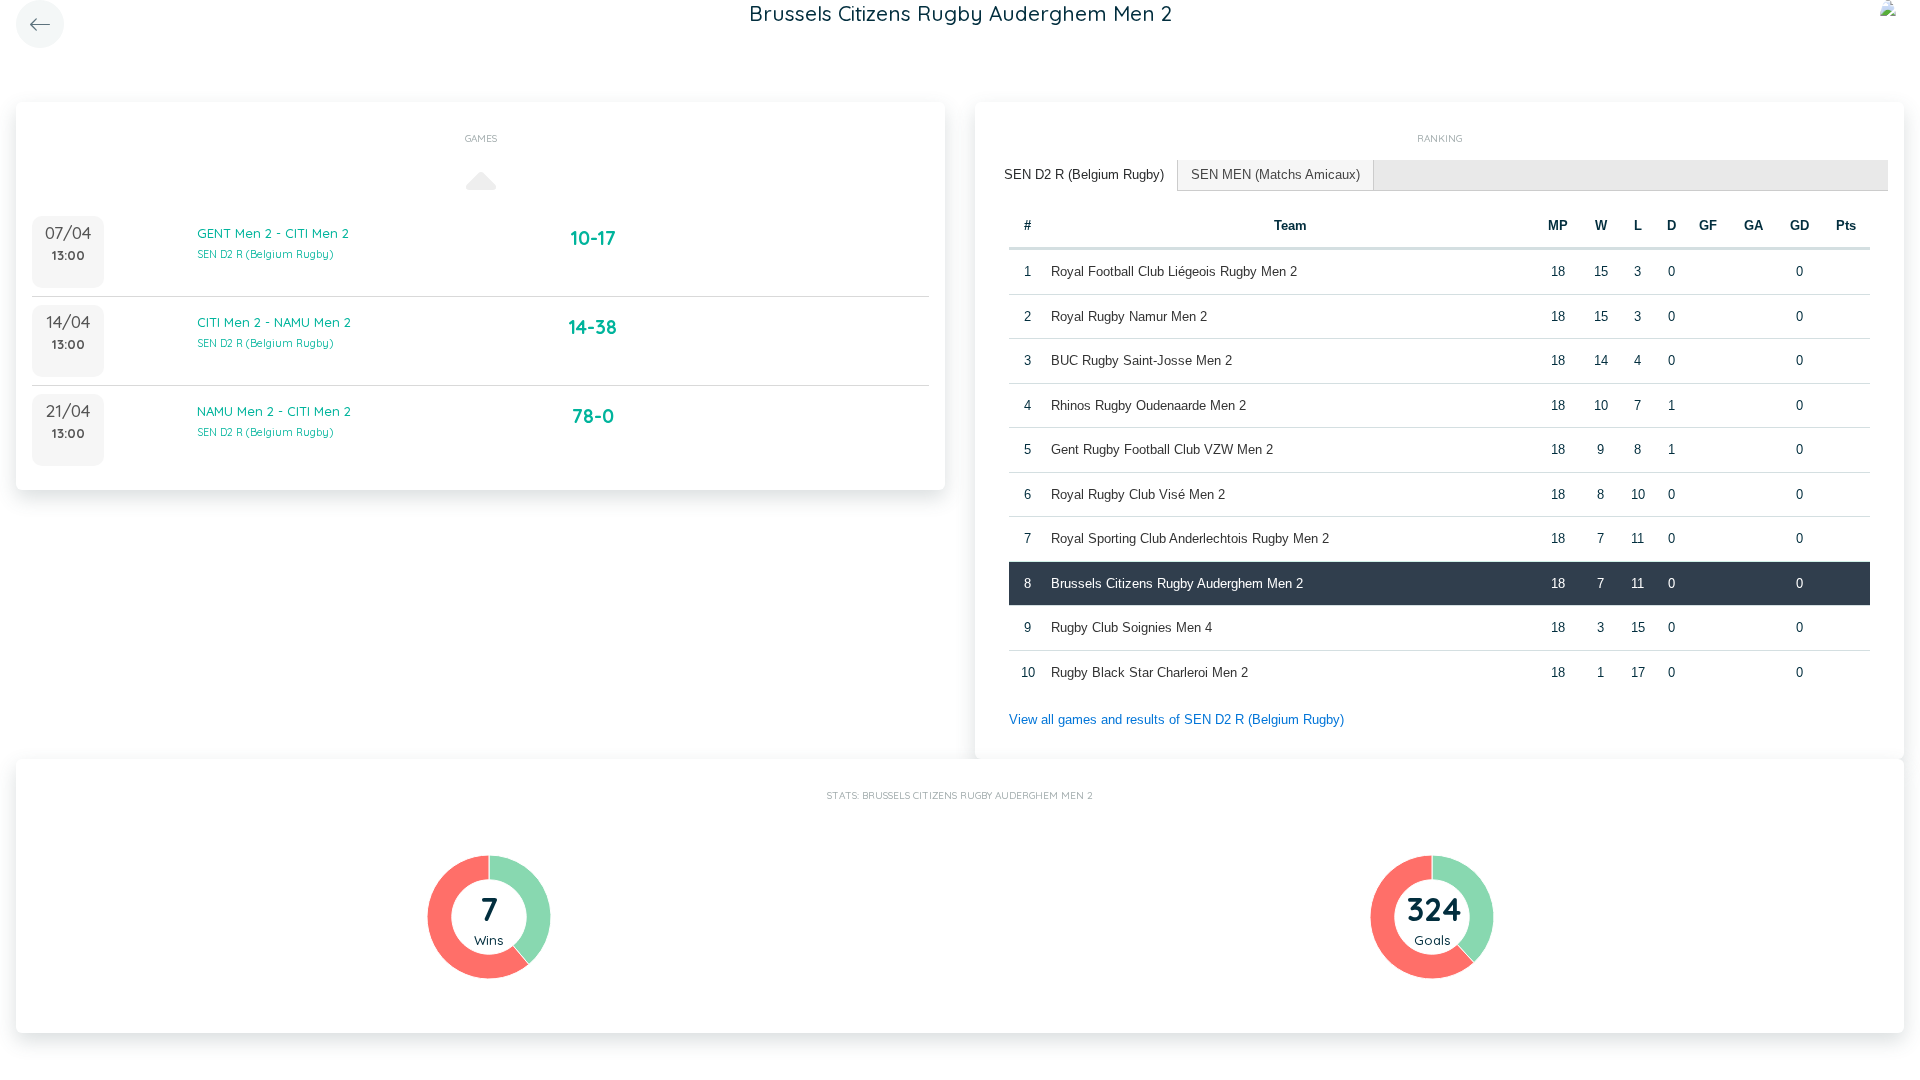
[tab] (1084, 175)
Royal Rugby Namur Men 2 (1129, 316)
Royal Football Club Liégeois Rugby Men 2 (1174, 271)
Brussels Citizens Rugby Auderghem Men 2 (1177, 583)
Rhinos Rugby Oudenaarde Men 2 (1148, 405)
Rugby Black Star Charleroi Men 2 (1149, 672)
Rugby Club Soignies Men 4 (1131, 627)
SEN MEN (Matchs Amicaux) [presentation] (1275, 174)
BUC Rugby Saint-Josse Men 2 (1141, 360)
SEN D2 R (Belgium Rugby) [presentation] (1084, 174)
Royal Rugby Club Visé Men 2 (1138, 494)
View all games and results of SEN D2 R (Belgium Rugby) (1176, 719)
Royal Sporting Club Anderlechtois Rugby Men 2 (1190, 538)
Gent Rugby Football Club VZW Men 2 (1162, 449)
